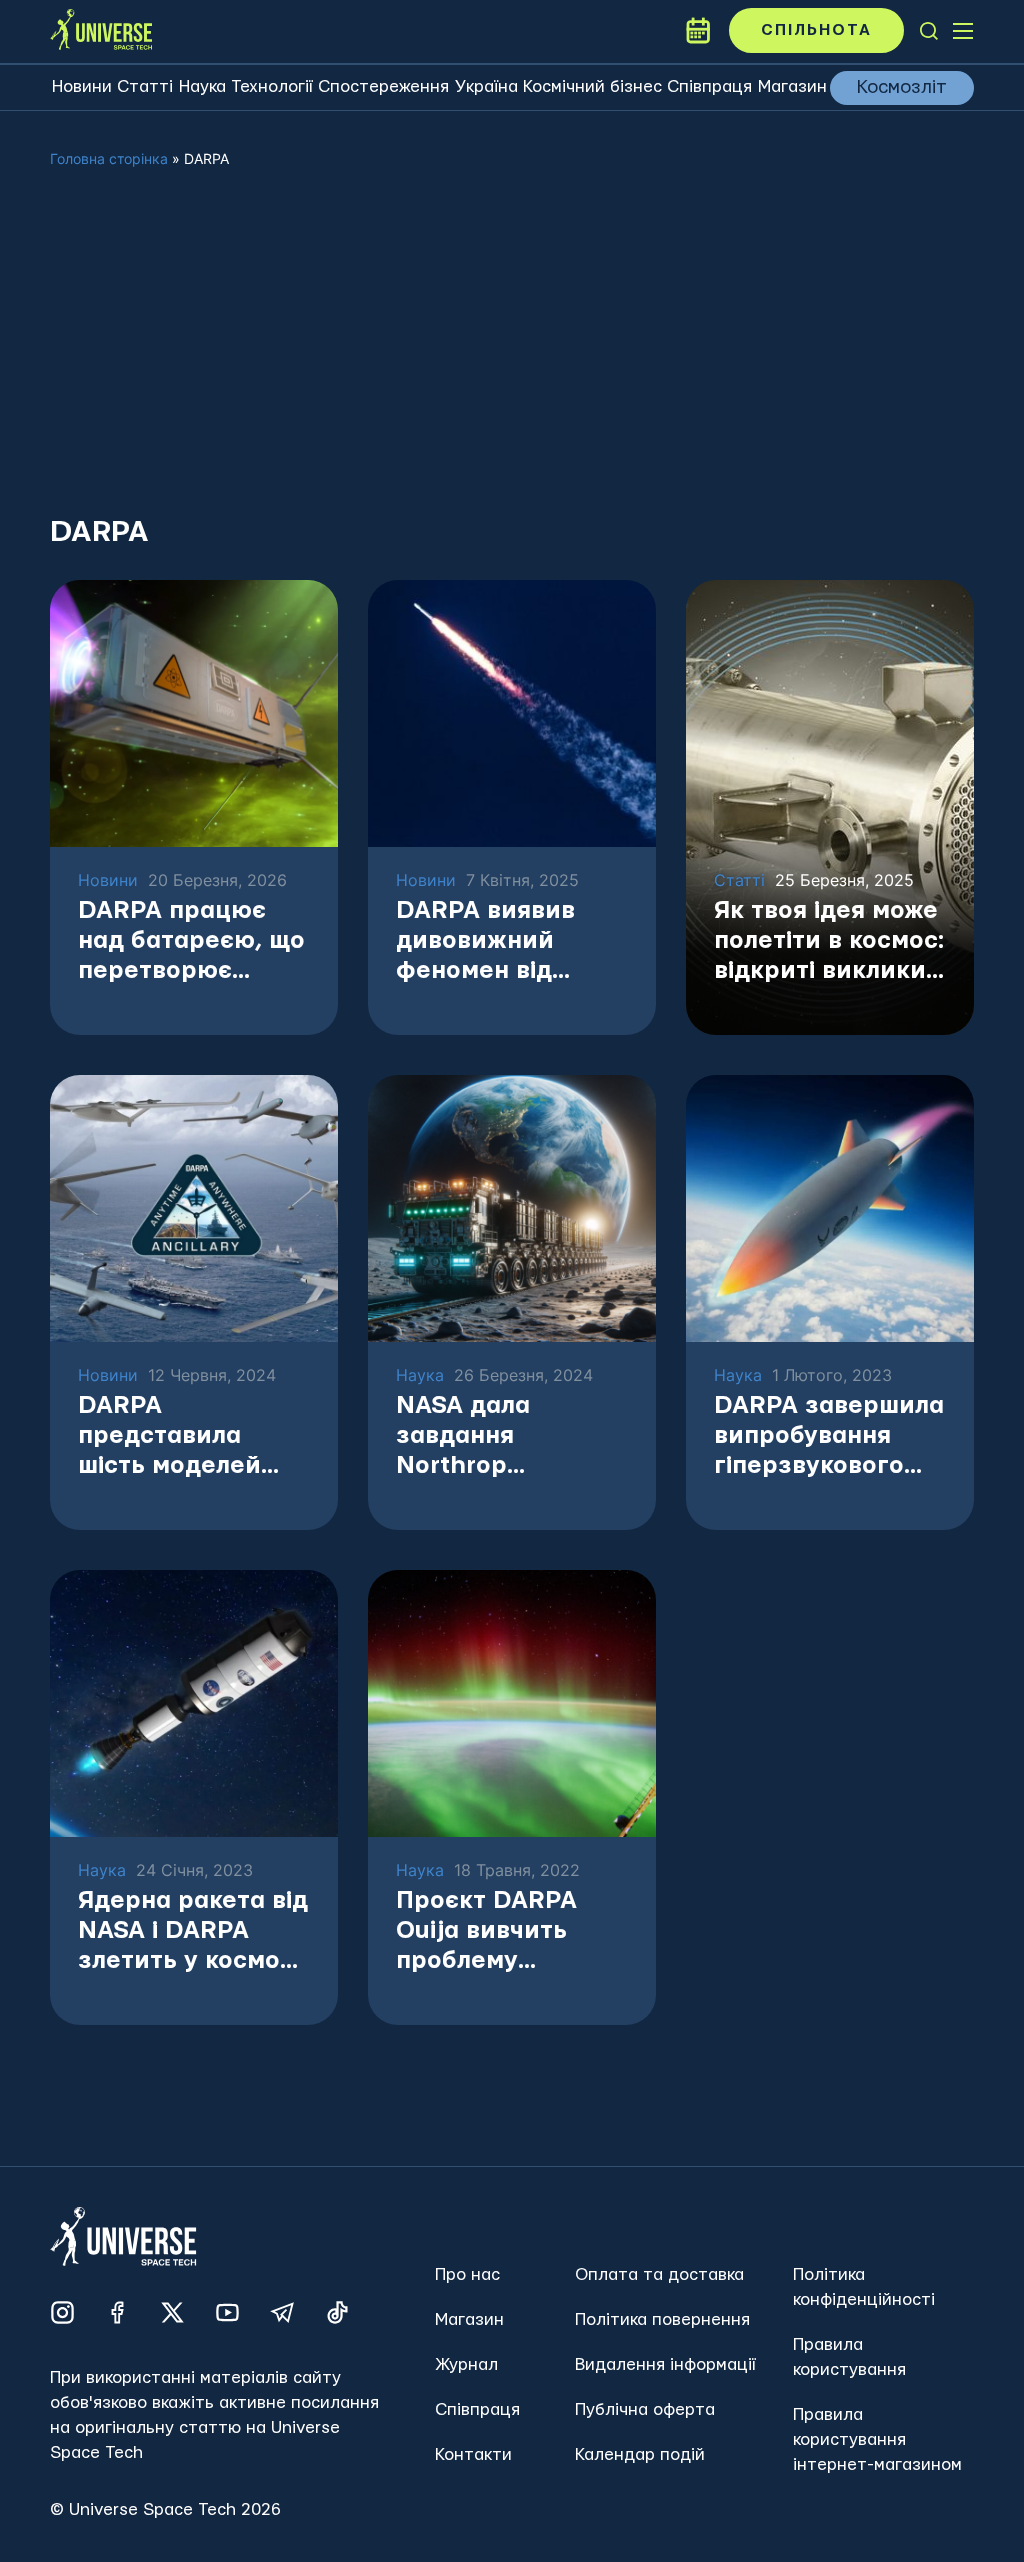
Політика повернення (662, 2319)
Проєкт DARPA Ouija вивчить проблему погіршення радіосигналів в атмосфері (493, 1932)
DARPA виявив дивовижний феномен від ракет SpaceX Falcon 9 (485, 942)
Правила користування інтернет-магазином (877, 2439)
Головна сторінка (109, 158)
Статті (145, 86)
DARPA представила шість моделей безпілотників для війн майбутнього (189, 1437)
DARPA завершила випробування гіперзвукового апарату (829, 1437)
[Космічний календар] (698, 31)
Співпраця (709, 86)
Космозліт (902, 87)
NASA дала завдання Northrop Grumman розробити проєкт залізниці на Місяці (511, 1437)
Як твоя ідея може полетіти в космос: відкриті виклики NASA (829, 942)
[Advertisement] (512, 358)
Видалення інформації (665, 2364)
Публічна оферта (645, 2409)
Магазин (792, 86)
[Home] (101, 31)
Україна (486, 86)
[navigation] (929, 31)
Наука (202, 86)
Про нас (467, 2274)
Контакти (473, 2454)
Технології (272, 86)
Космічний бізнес (592, 86)
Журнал (466, 2364)
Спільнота (816, 30)
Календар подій (640, 2454)
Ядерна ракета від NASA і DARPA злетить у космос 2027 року (193, 1932)
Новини (82, 86)
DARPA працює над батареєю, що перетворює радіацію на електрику (191, 942)
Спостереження (383, 86)
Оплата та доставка (659, 2274)
